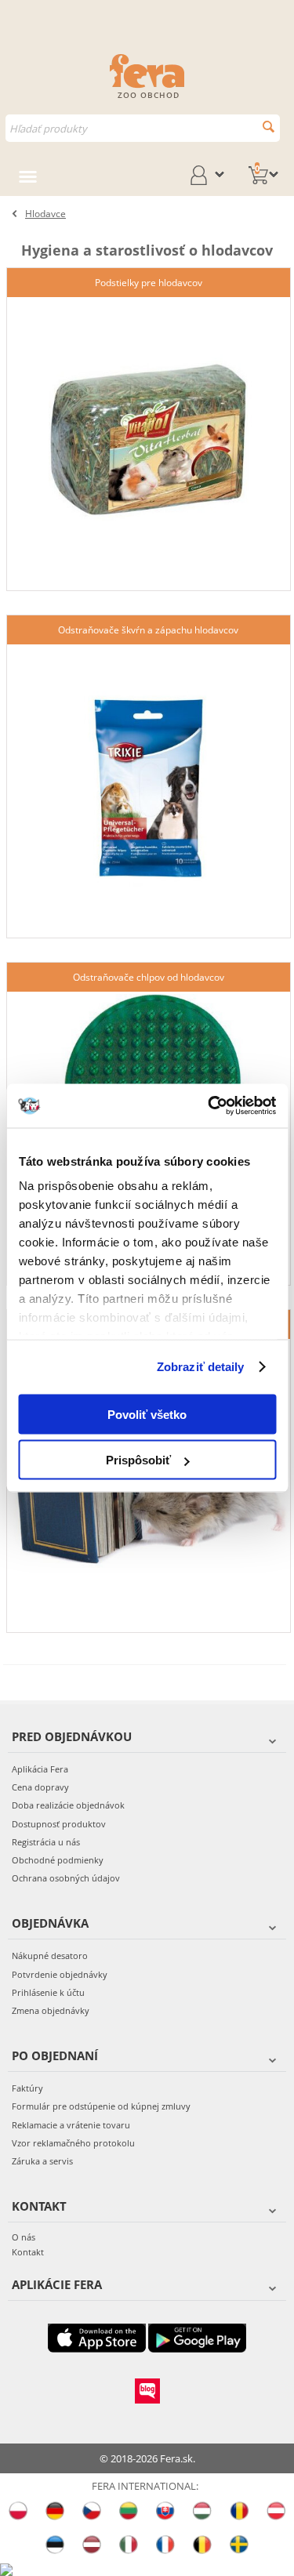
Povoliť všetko (147, 1414)
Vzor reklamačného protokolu (73, 2143)
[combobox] (143, 128)
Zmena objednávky (51, 2010)
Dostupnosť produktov (59, 1824)
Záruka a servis (42, 2161)
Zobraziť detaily (201, 1367)
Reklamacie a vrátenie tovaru (71, 2125)
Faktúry (27, 2088)
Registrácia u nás (46, 1842)
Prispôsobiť (138, 1460)
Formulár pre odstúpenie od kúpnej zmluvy (101, 2106)
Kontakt (28, 2252)
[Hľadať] (269, 127)
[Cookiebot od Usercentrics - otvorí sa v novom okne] (209, 1106)
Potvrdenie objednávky (60, 1974)
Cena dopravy (40, 1787)
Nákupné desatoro (50, 1956)
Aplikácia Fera (40, 1769)
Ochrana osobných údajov (66, 1878)
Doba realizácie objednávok (68, 1805)
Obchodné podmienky (58, 1860)
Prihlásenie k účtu (48, 1992)
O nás (24, 2237)
